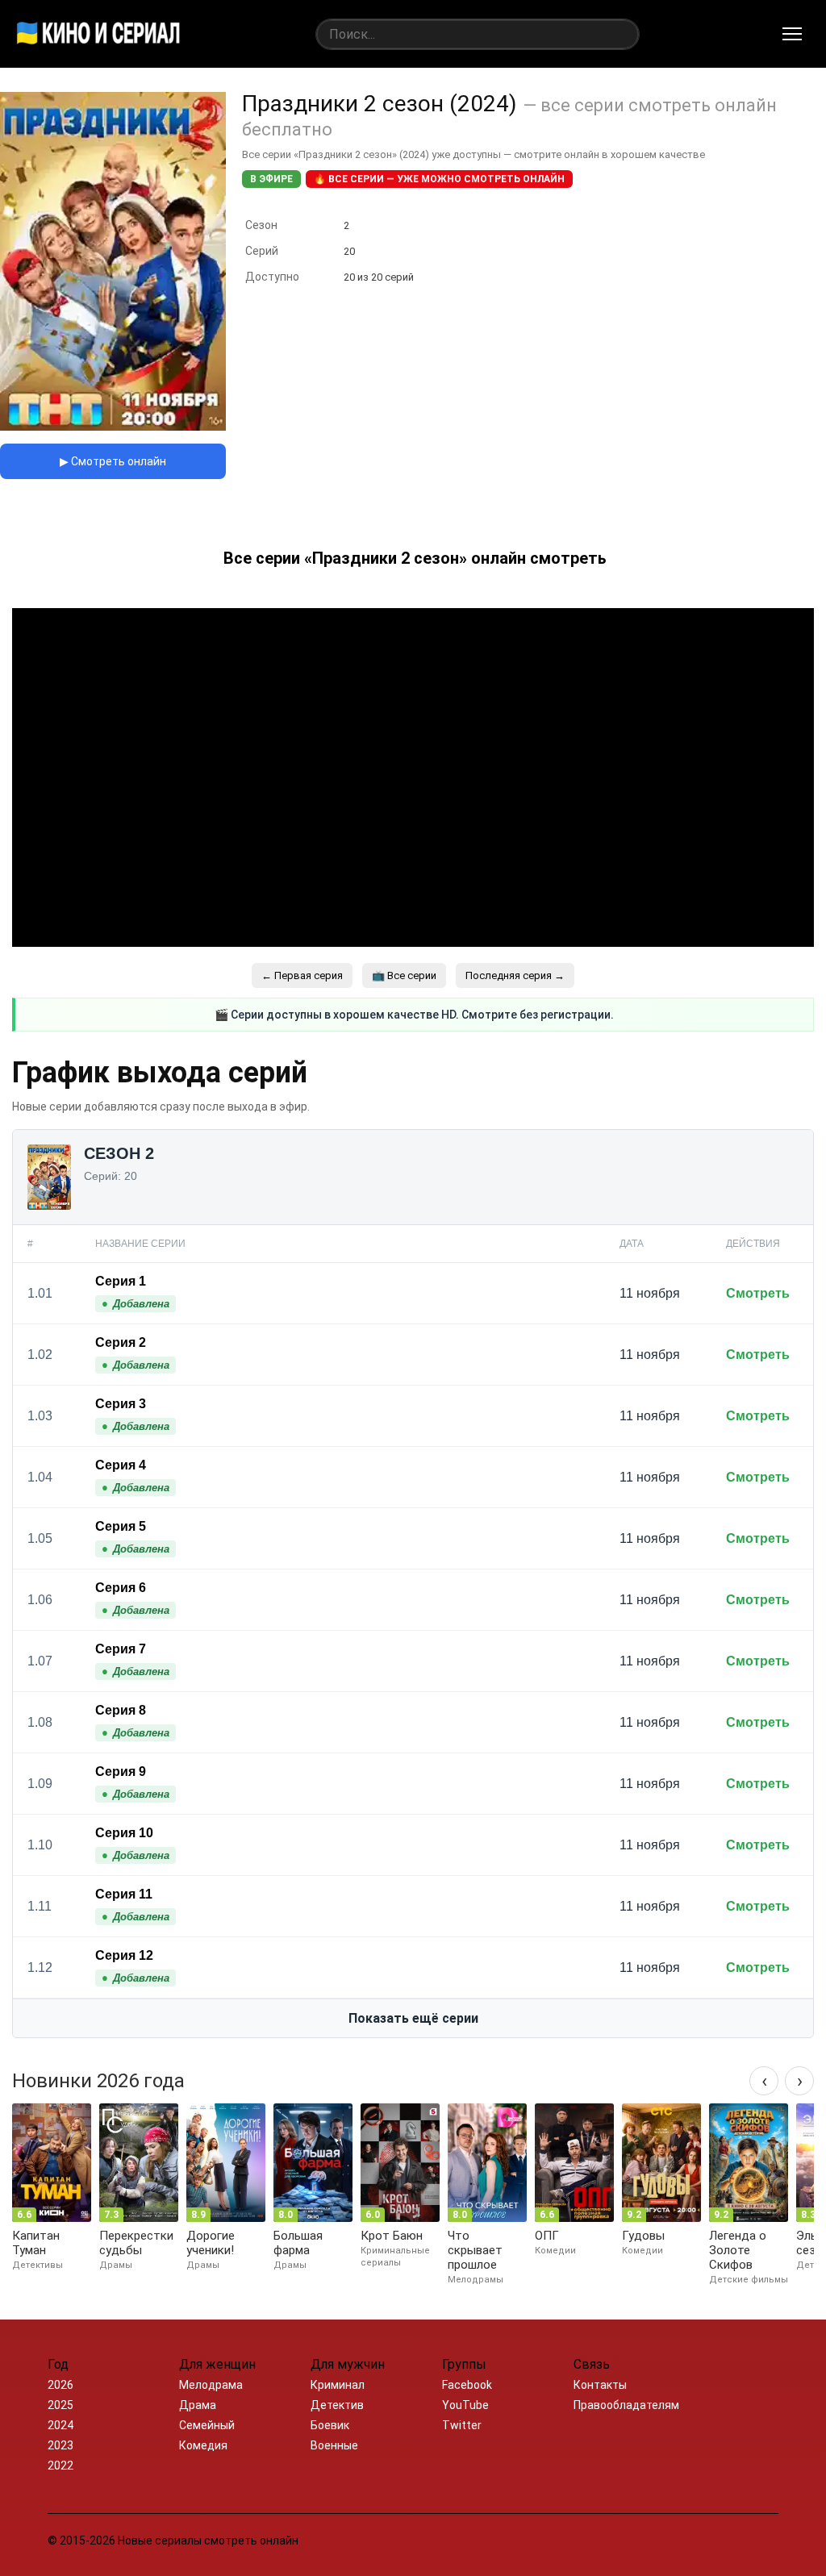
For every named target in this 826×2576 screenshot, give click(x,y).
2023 (60, 2445)
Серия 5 (121, 1526)
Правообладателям (626, 2405)
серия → (515, 975)
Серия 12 (124, 1955)
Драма (198, 2405)
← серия (302, 975)
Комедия (203, 2445)
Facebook (467, 2385)
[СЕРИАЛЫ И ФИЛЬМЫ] (98, 34)
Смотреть (758, 1293)
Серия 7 (121, 1649)
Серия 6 (121, 1588)
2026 (60, 2385)
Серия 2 (121, 1342)
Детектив (337, 2405)
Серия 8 (121, 1710)
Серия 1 (121, 1281)
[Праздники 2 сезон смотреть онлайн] (113, 426)
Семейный (207, 2425)
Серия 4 (121, 1465)
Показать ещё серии (413, 2018)
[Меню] (792, 34)
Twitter (462, 2425)
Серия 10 (124, 1833)
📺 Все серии (404, 975)
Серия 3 (121, 1404)
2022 (60, 2466)
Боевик (330, 2425)
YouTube (465, 2405)
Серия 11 (124, 1894)
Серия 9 (121, 1772)
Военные (334, 2445)
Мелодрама (211, 2385)
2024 (60, 2425)
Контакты (600, 2385)
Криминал (338, 2385)
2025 (60, 2405)
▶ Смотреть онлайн (113, 461)
